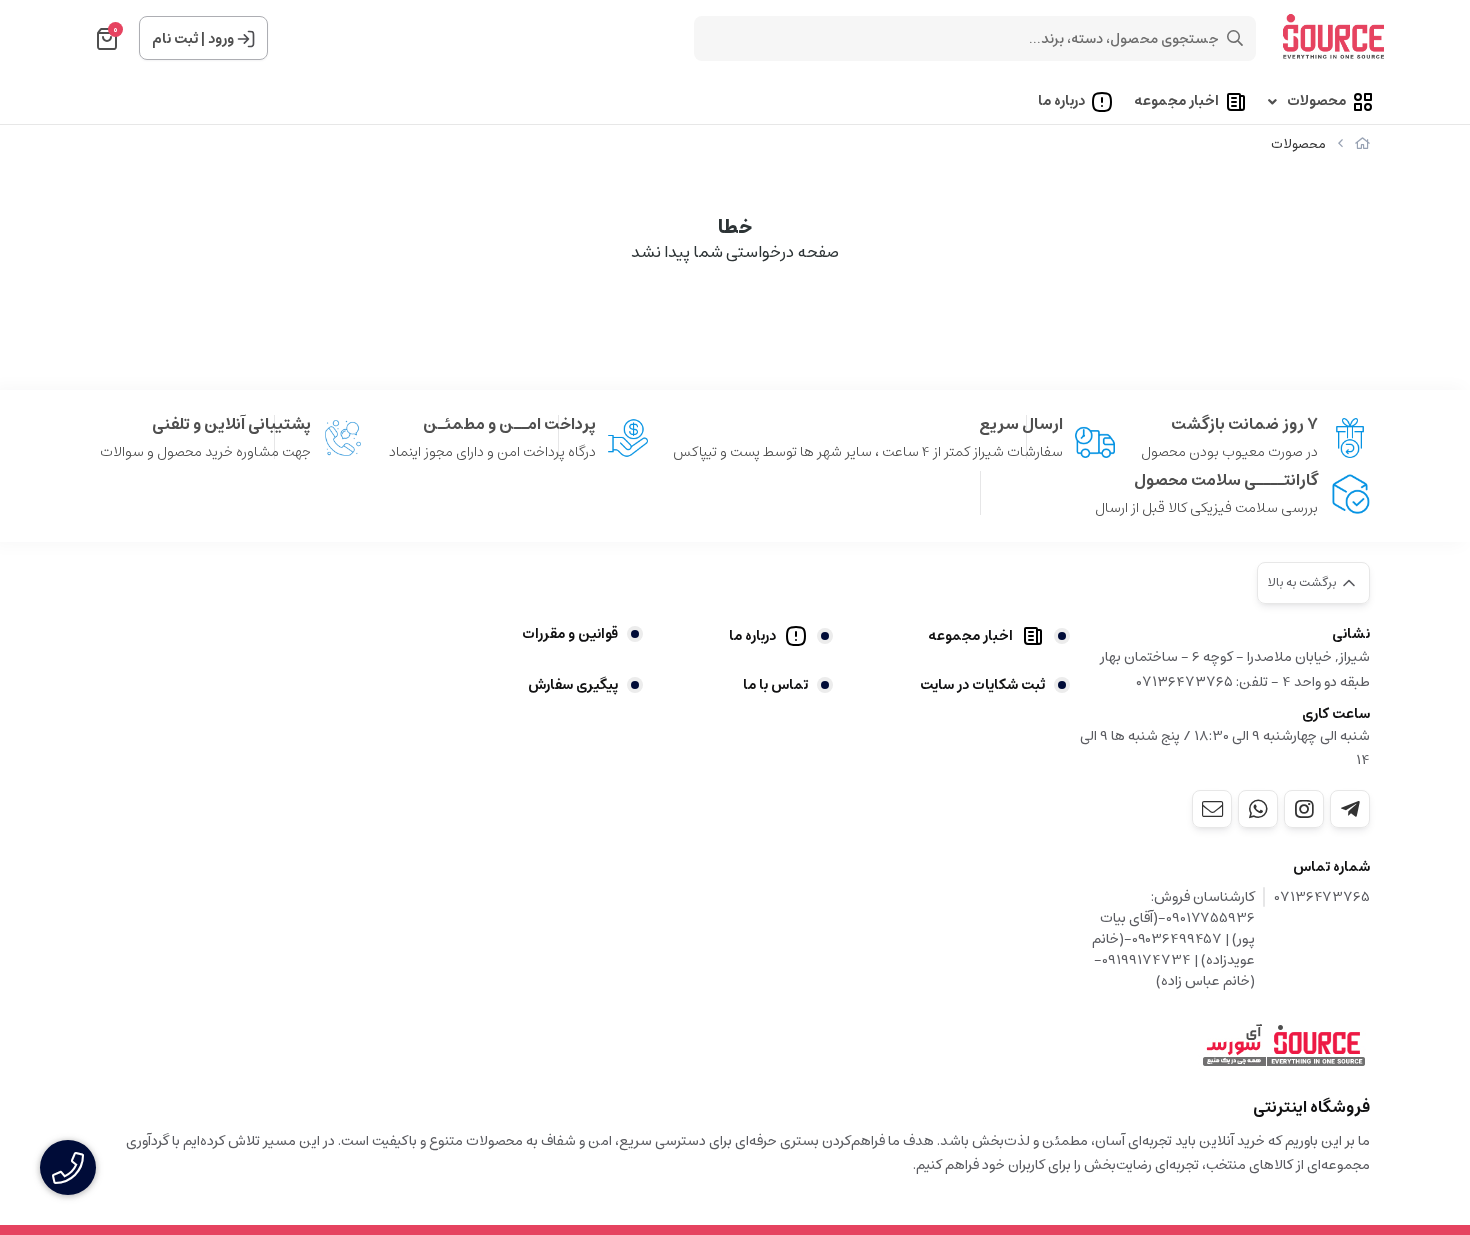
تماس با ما (775, 685)
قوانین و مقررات (570, 634)
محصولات (1316, 102)
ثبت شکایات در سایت (982, 685)
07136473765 (1322, 898)
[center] (1235, 38)
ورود (221, 39)
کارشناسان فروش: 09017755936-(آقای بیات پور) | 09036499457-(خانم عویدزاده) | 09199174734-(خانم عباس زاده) (1173, 939)
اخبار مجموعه (1176, 102)
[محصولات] (1284, 1046)
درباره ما (1061, 102)
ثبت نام (175, 39)
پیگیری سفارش (573, 685)
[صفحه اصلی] (1362, 144)
